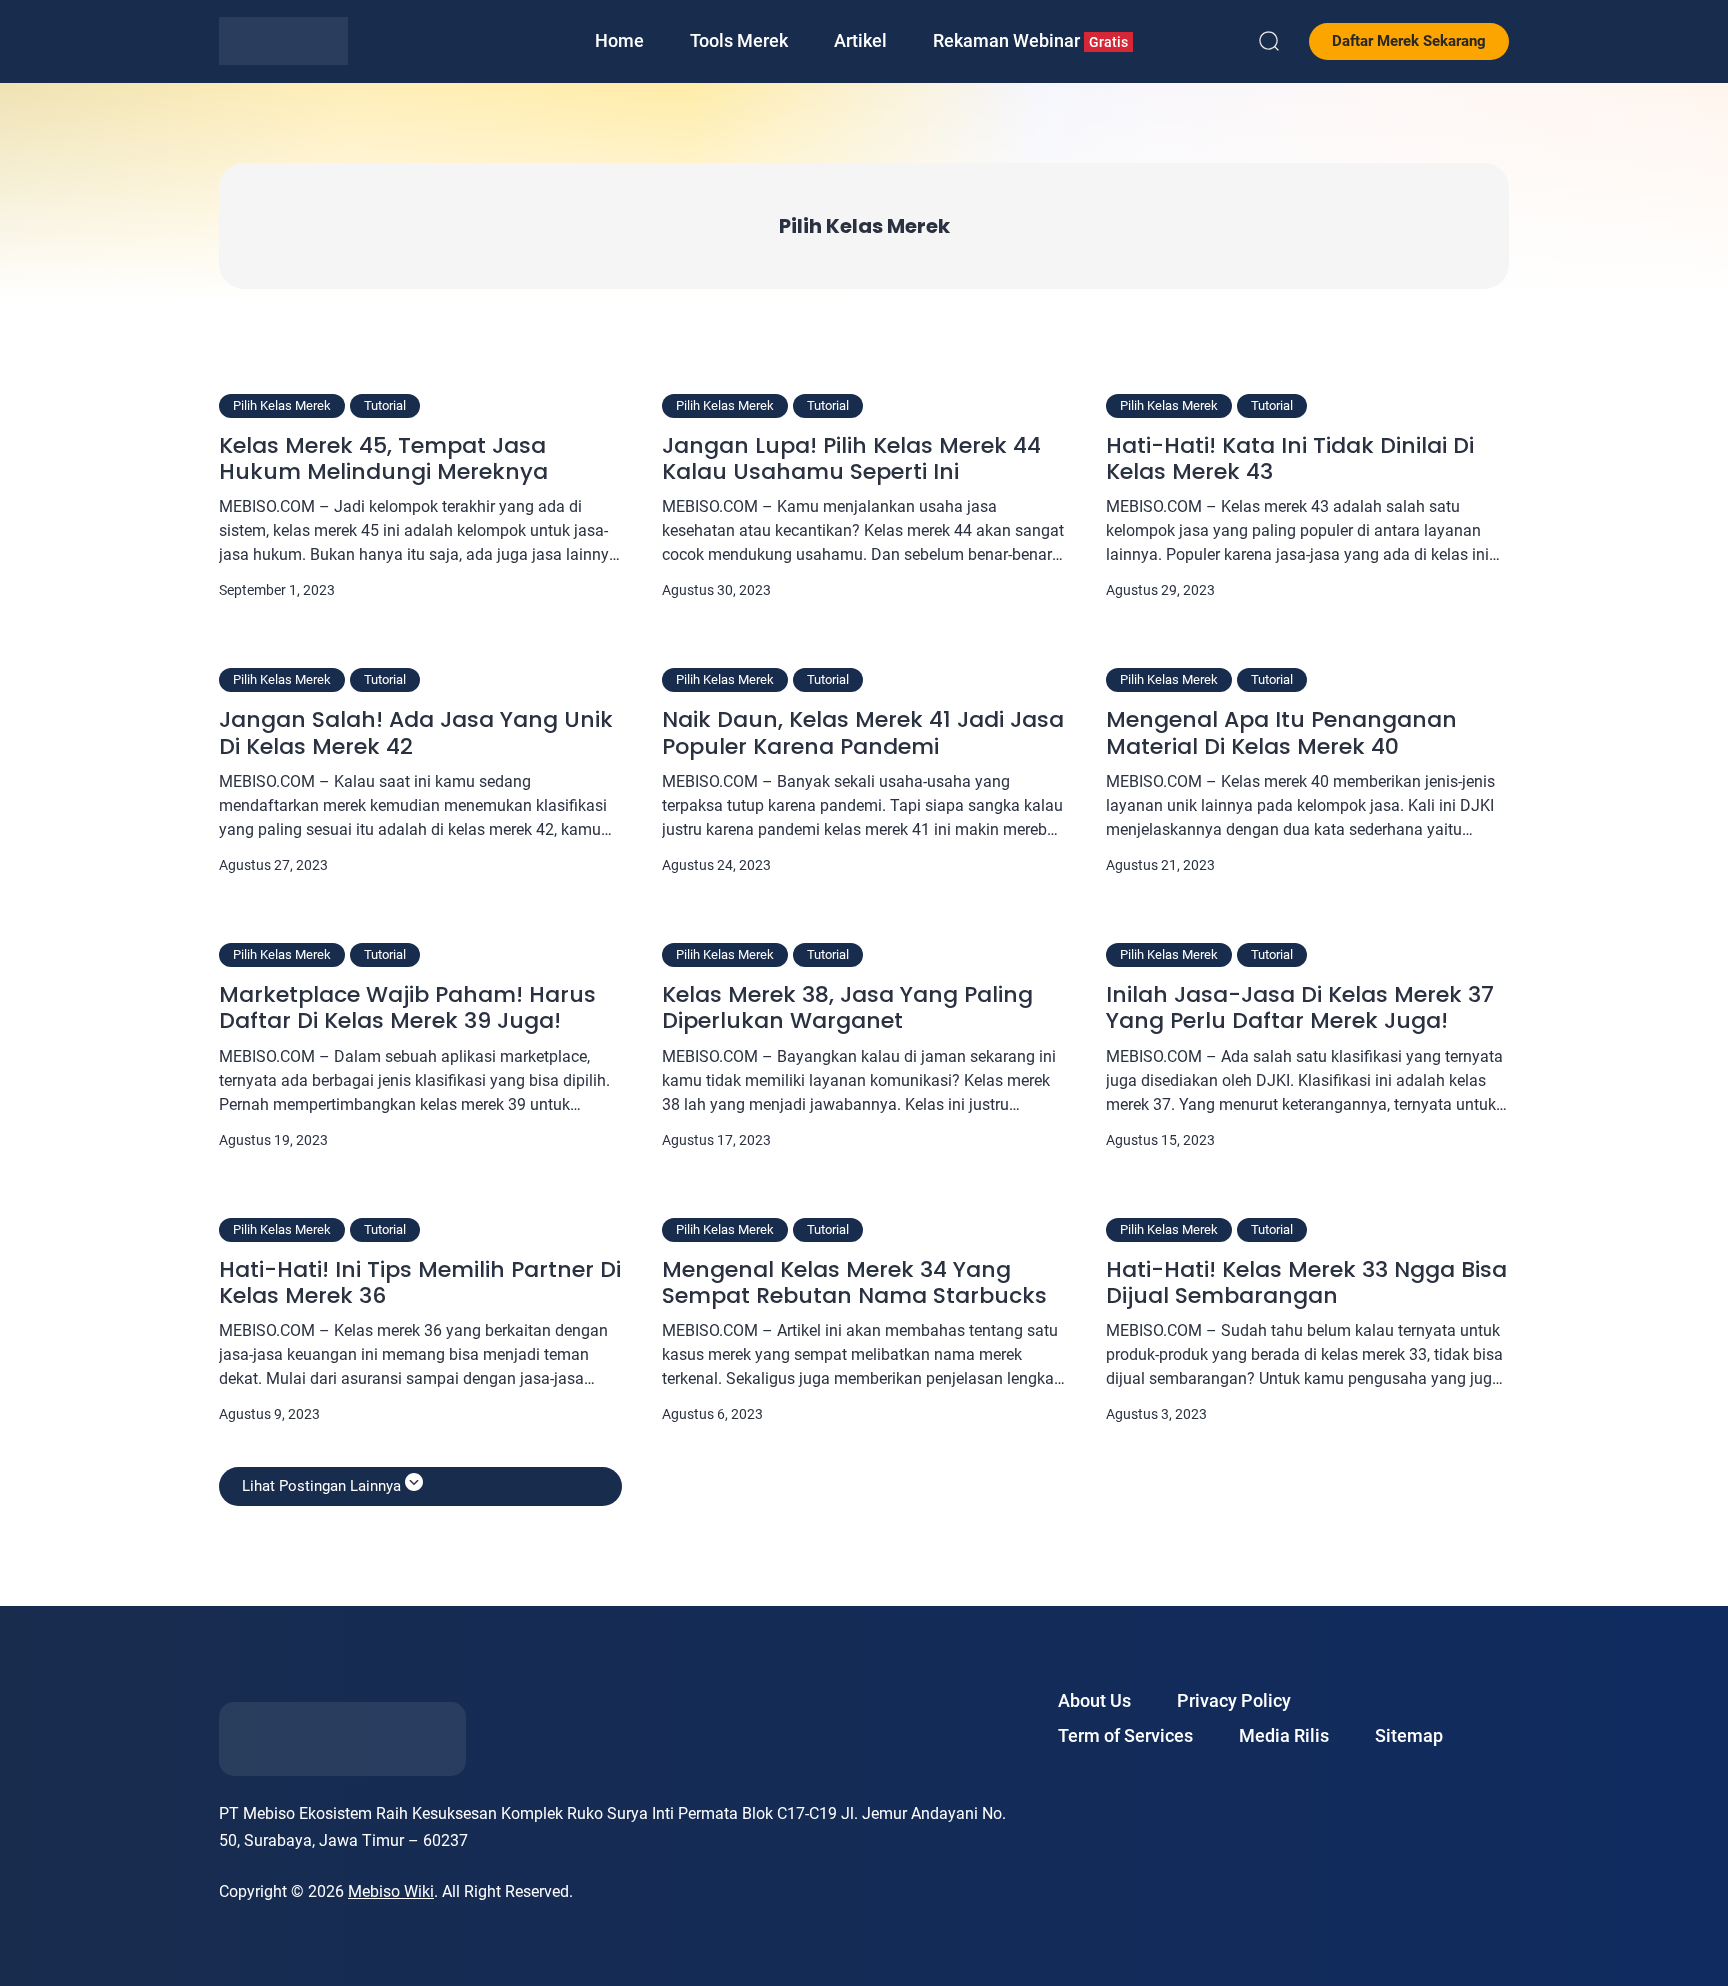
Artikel (860, 40)
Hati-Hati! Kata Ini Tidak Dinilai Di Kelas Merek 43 (1290, 459)
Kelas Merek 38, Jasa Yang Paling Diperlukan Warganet (847, 1008)
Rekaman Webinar (1030, 40)
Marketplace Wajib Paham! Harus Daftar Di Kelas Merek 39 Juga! (407, 1008)
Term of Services (1125, 1735)
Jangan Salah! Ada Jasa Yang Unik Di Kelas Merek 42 (416, 733)
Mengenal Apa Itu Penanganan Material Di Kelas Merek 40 (1281, 733)
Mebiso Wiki (391, 1891)
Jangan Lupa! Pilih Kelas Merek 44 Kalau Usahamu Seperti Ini (851, 459)
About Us (1094, 1700)
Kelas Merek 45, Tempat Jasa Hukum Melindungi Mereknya (383, 459)
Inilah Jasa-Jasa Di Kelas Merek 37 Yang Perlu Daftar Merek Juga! (1300, 1008)
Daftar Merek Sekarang (1409, 41)
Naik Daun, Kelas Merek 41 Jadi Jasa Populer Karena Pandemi (863, 733)
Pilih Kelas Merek (282, 405)
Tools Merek (739, 40)
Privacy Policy (1234, 1700)
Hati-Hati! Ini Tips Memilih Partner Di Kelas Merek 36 (420, 1283)
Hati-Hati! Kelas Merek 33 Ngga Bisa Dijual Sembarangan (1306, 1283)
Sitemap (1409, 1735)
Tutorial (385, 405)
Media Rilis (1284, 1735)
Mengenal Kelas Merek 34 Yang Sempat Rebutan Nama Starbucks (854, 1283)
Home (619, 40)
